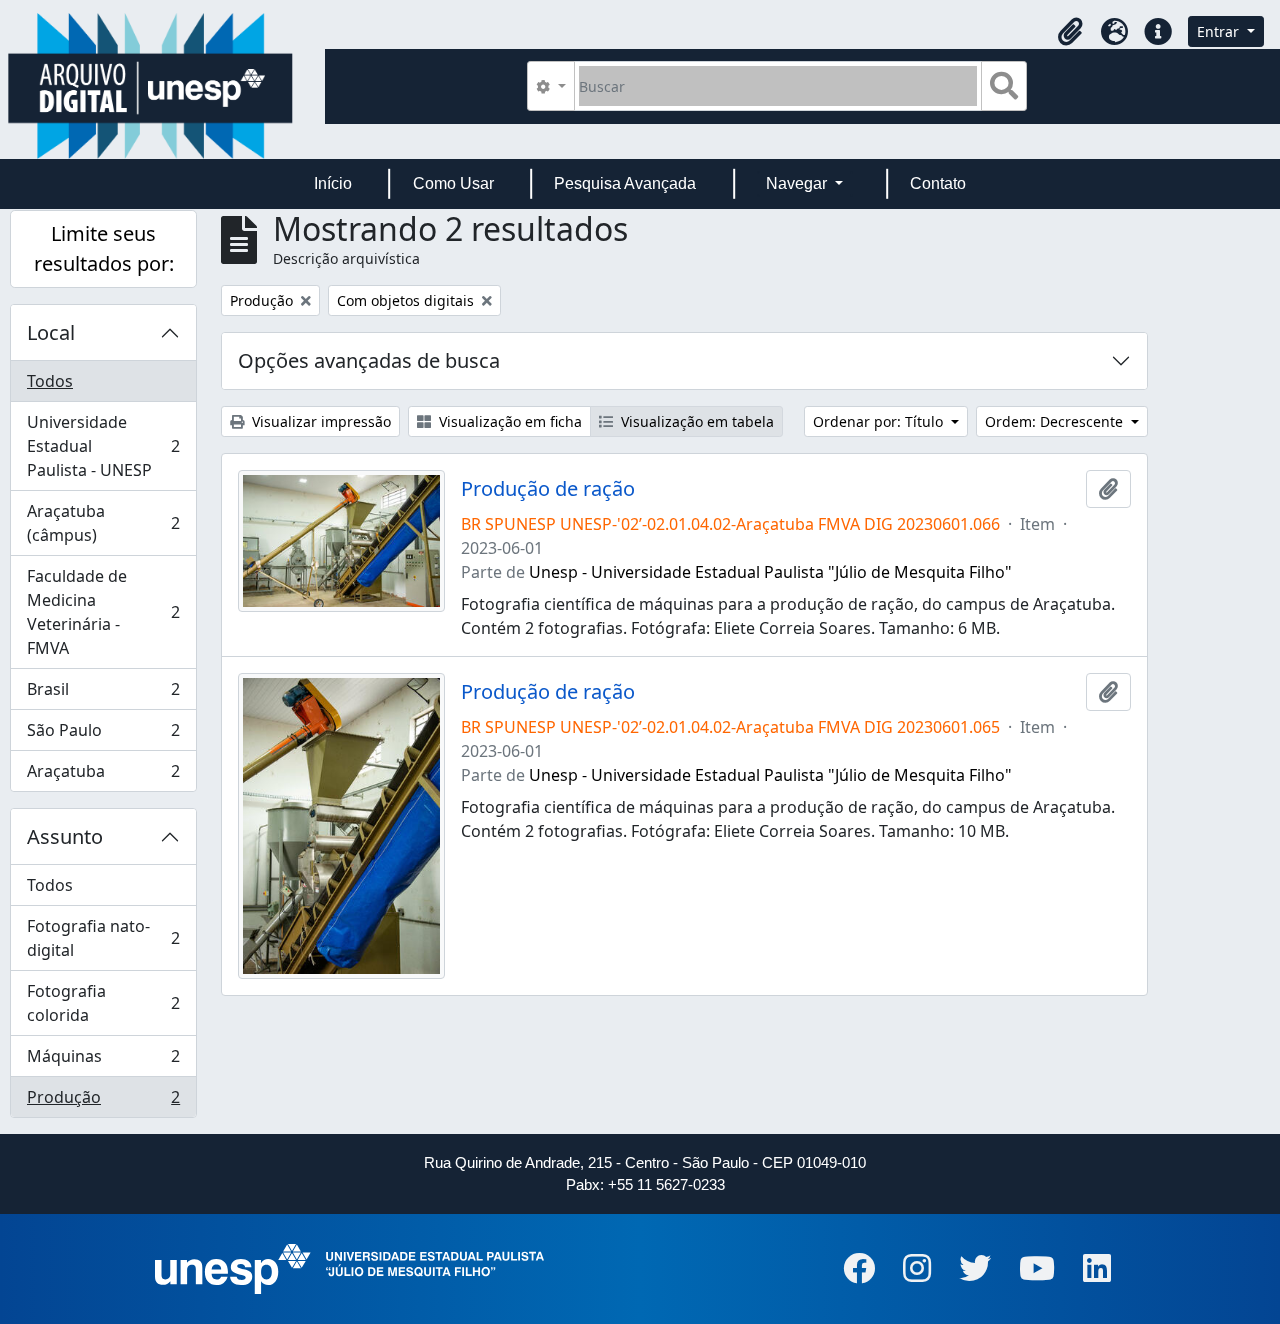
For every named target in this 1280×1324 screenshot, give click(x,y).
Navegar (798, 183)
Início (333, 183)
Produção (103, 1101)
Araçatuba (103, 775)
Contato (938, 183)
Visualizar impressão (319, 421)
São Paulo (103, 735)
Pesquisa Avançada (625, 183)
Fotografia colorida (103, 1003)
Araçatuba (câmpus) (103, 523)
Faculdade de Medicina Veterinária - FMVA (103, 612)
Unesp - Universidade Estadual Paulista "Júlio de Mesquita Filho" (770, 572)
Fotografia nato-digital (103, 938)
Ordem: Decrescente (1056, 421)
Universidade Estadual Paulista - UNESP (103, 446)
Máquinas (103, 1061)
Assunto (65, 836)
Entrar (1220, 31)
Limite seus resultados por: (104, 248)
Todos (50, 381)
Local (51, 332)
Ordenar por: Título (880, 421)
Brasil (103, 694)
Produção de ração (548, 489)
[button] (1070, 32)
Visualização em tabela (695, 421)
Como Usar (453, 183)
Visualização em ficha (508, 421)
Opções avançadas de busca (369, 360)
